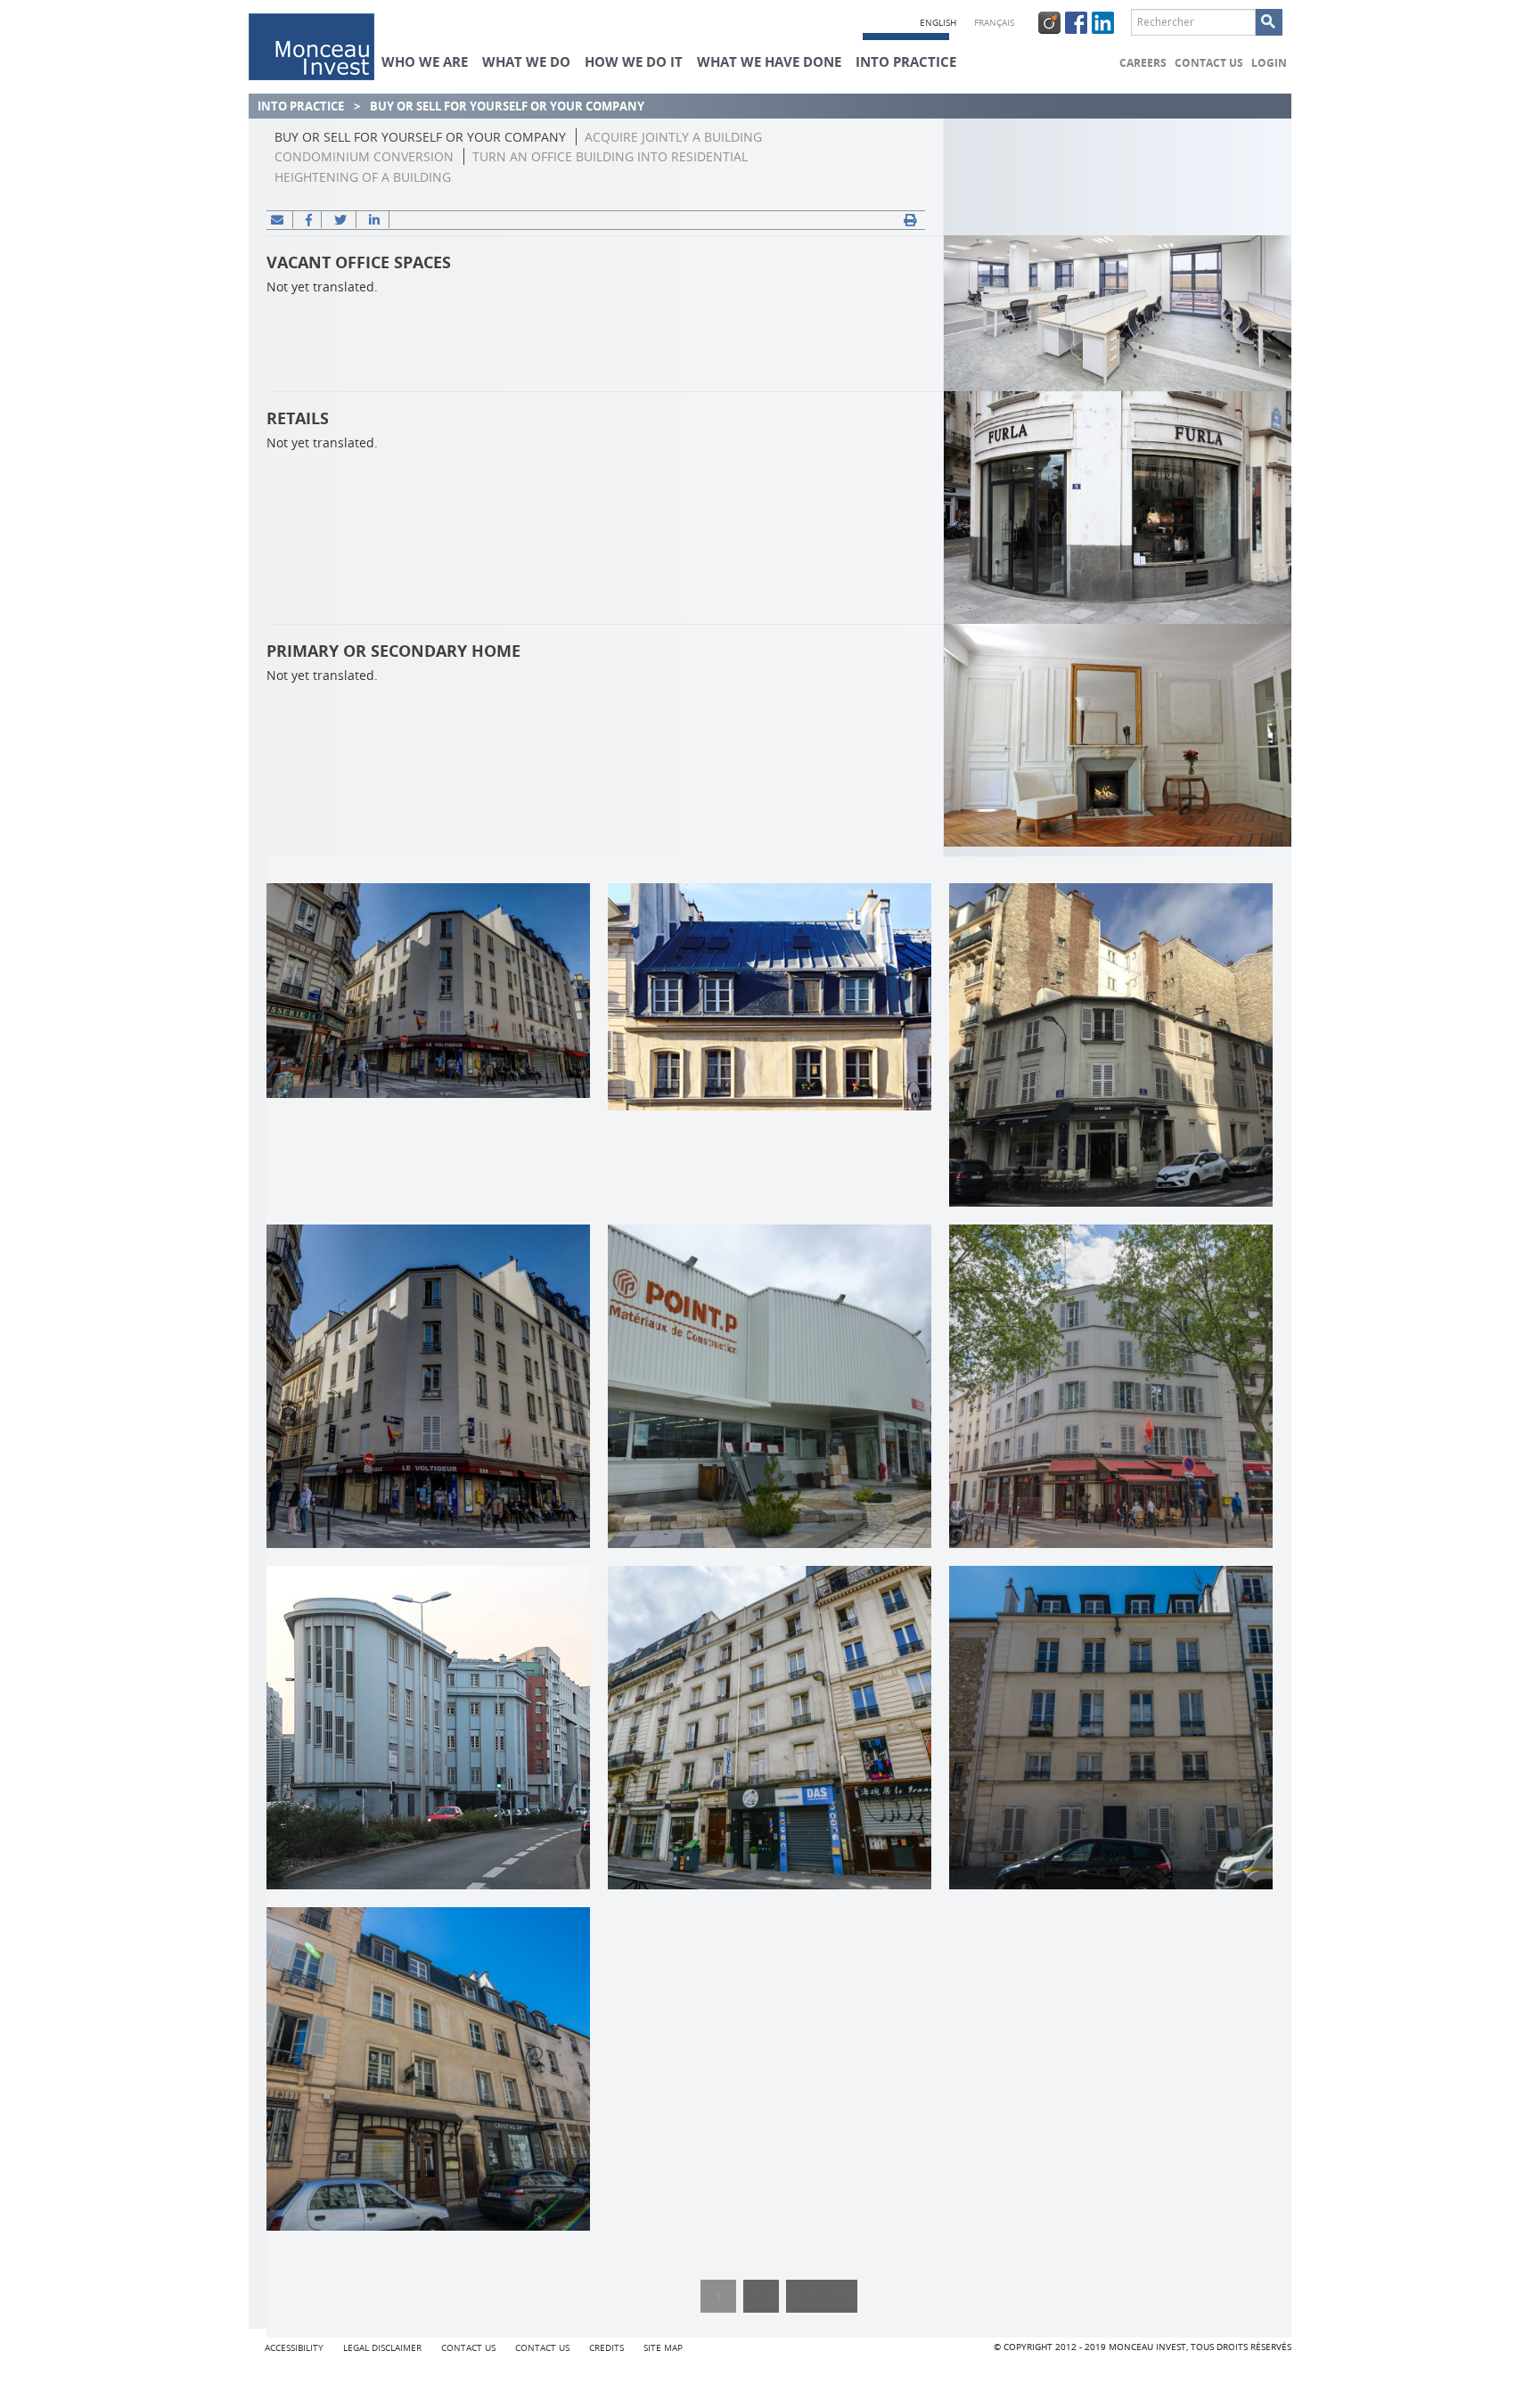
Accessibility (294, 2348)
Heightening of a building (363, 177)
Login (1269, 63)
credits (606, 2348)
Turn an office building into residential (610, 156)
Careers (1143, 63)
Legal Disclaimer (382, 2348)
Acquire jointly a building (673, 137)
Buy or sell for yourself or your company (420, 137)
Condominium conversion (364, 156)
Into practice (301, 106)
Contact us (1209, 63)
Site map (663, 2348)
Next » (822, 2296)
